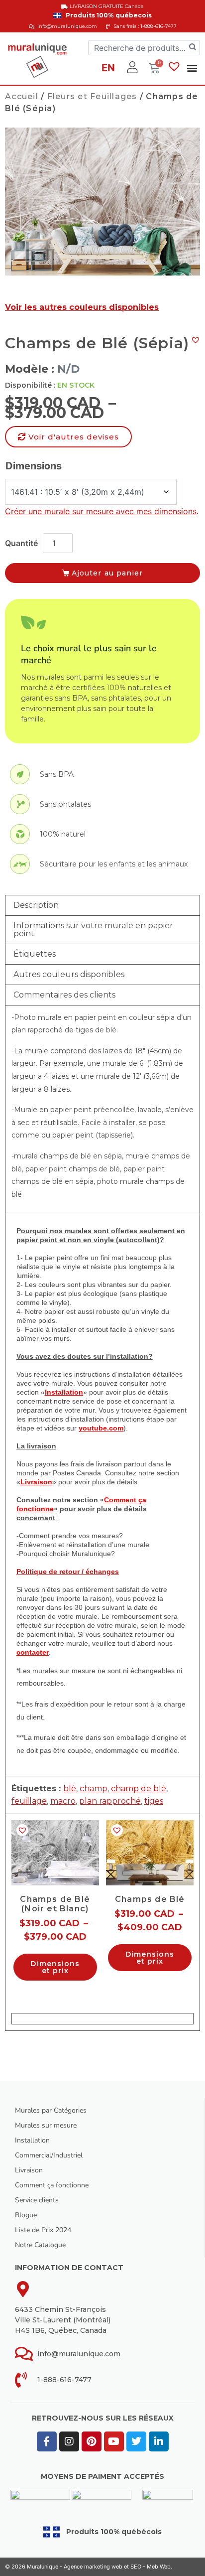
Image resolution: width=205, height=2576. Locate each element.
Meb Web (159, 2567)
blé (70, 1789)
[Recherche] (193, 48)
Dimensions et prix (55, 1967)
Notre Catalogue (40, 2245)
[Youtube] (114, 2441)
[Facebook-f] (47, 2441)
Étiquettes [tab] (35, 954)
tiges (154, 1801)
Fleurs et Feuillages (92, 96)
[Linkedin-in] (159, 2441)
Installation (32, 2140)
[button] (192, 68)
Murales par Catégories (51, 2110)
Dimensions (34, 466)
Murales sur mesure (46, 2125)
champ (94, 1789)
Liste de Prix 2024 (43, 2230)
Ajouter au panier (107, 573)
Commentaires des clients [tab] (64, 995)
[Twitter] (136, 2441)
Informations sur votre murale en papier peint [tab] (93, 930)
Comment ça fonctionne (52, 2185)
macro (63, 1801)
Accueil (22, 96)
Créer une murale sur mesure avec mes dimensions (101, 511)
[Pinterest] (92, 2441)
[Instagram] (69, 2441)
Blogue (26, 2215)
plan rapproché (110, 1801)
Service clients (37, 2200)
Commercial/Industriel (49, 2155)
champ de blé (139, 1789)
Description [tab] (36, 905)
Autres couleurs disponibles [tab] (69, 974)
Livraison (29, 2170)
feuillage (29, 1801)
